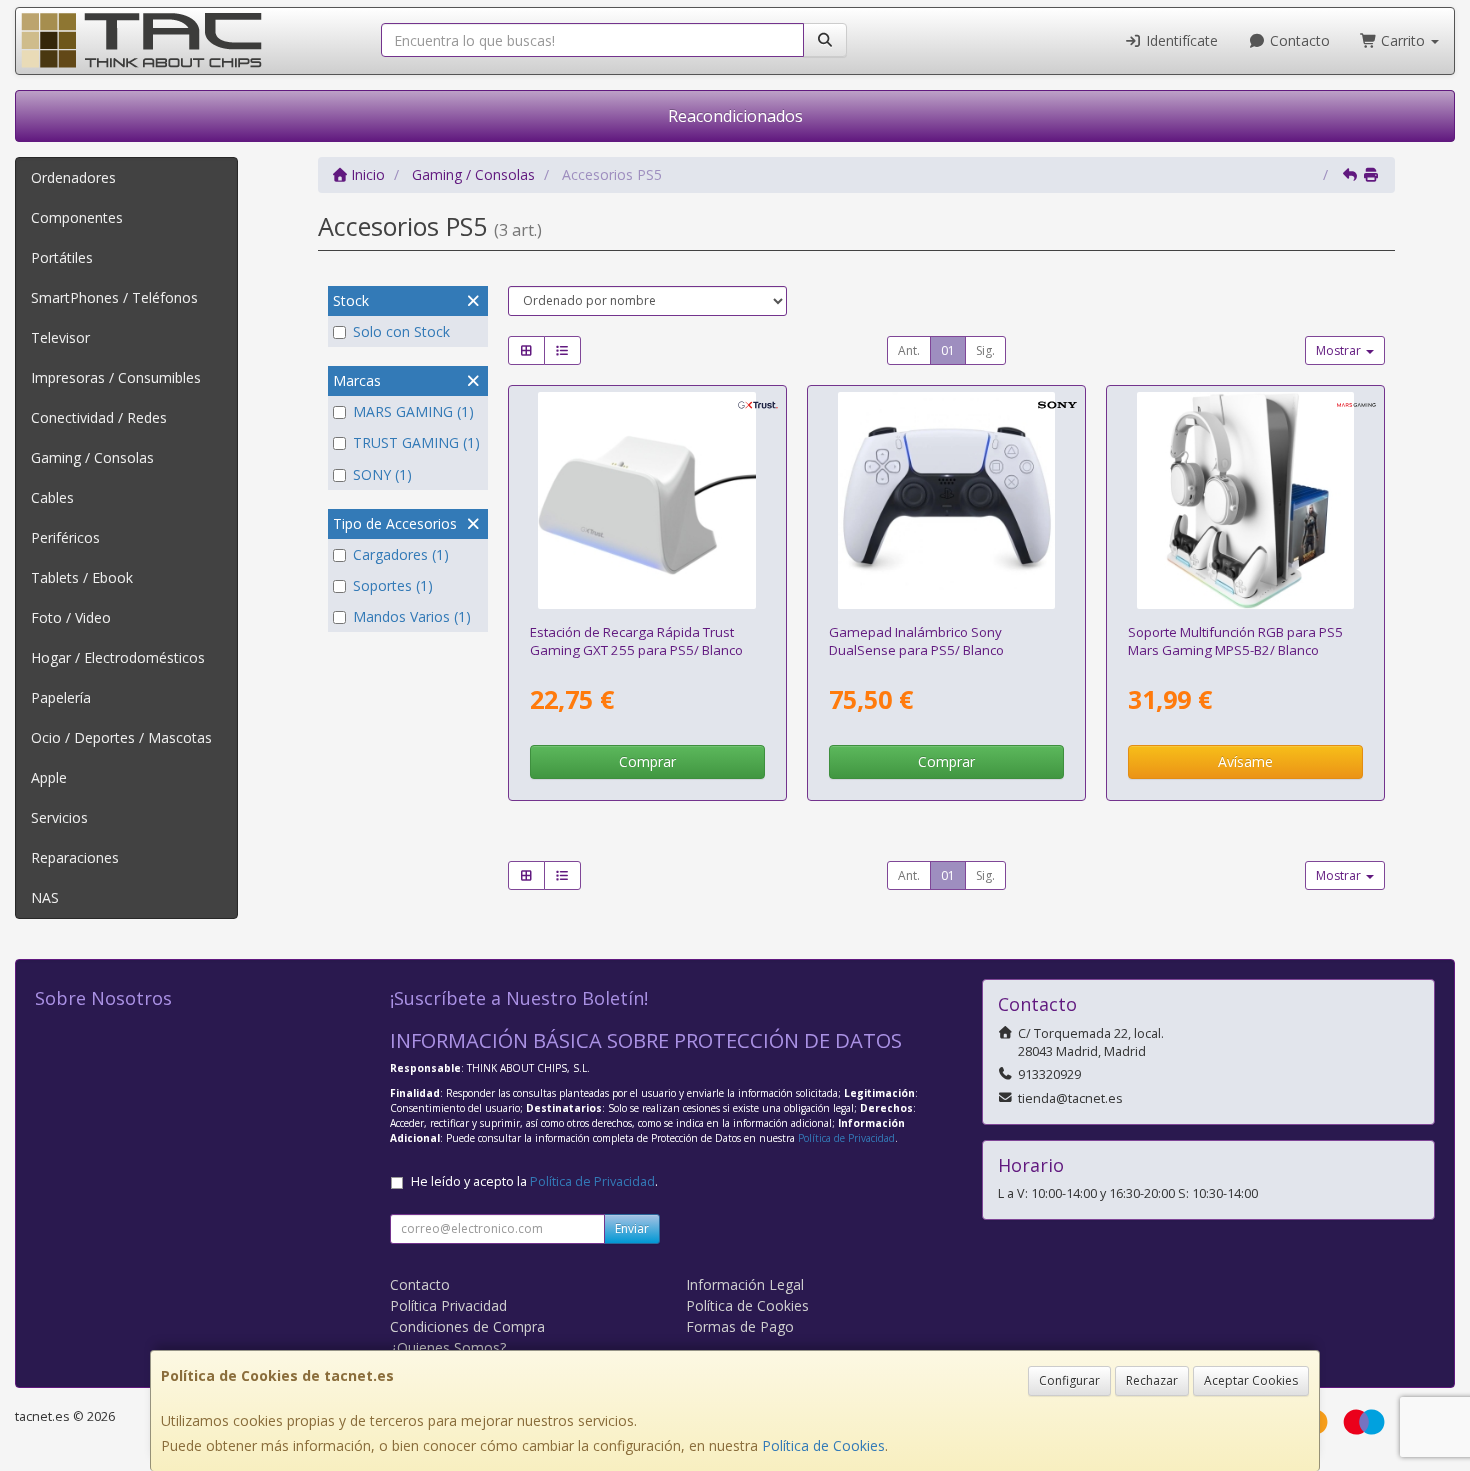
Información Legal (745, 1284)
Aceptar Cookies (1251, 1380)
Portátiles (62, 257)
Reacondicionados (735, 116)
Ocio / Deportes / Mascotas (121, 737)
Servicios (59, 817)
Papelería (61, 697)
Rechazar (1152, 1380)
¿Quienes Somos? (448, 1347)
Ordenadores (73, 177)
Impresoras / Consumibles (116, 377)
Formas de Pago (740, 1326)
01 (948, 350)
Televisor (60, 337)
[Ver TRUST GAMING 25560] (647, 501)
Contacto (1298, 40)
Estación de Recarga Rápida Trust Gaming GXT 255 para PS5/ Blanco (636, 640)
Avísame (1245, 761)
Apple (49, 777)
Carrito (1403, 40)
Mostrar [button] (1340, 350)
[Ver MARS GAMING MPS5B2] (1246, 501)
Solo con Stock (401, 331)
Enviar (632, 1228)
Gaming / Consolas (92, 457)
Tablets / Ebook (82, 577)
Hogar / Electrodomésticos (118, 657)
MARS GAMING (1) (413, 411)
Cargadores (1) (401, 554)
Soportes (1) (393, 585)
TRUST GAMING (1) (416, 442)
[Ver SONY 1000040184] (947, 501)
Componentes (77, 217)
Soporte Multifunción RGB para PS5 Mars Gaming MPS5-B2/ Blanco (1235, 640)
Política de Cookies (823, 1445)
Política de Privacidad (846, 1138)
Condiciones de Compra (467, 1326)
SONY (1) (382, 474)
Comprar (647, 761)
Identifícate (1180, 40)
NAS (45, 897)
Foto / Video (71, 617)
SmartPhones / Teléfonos (114, 297)
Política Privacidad (448, 1305)
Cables (52, 497)
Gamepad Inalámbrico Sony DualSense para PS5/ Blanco (916, 640)
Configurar (1069, 1380)
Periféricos (65, 537)
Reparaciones (75, 857)
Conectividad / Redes (99, 417)
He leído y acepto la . (534, 1181)
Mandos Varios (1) (412, 616)
